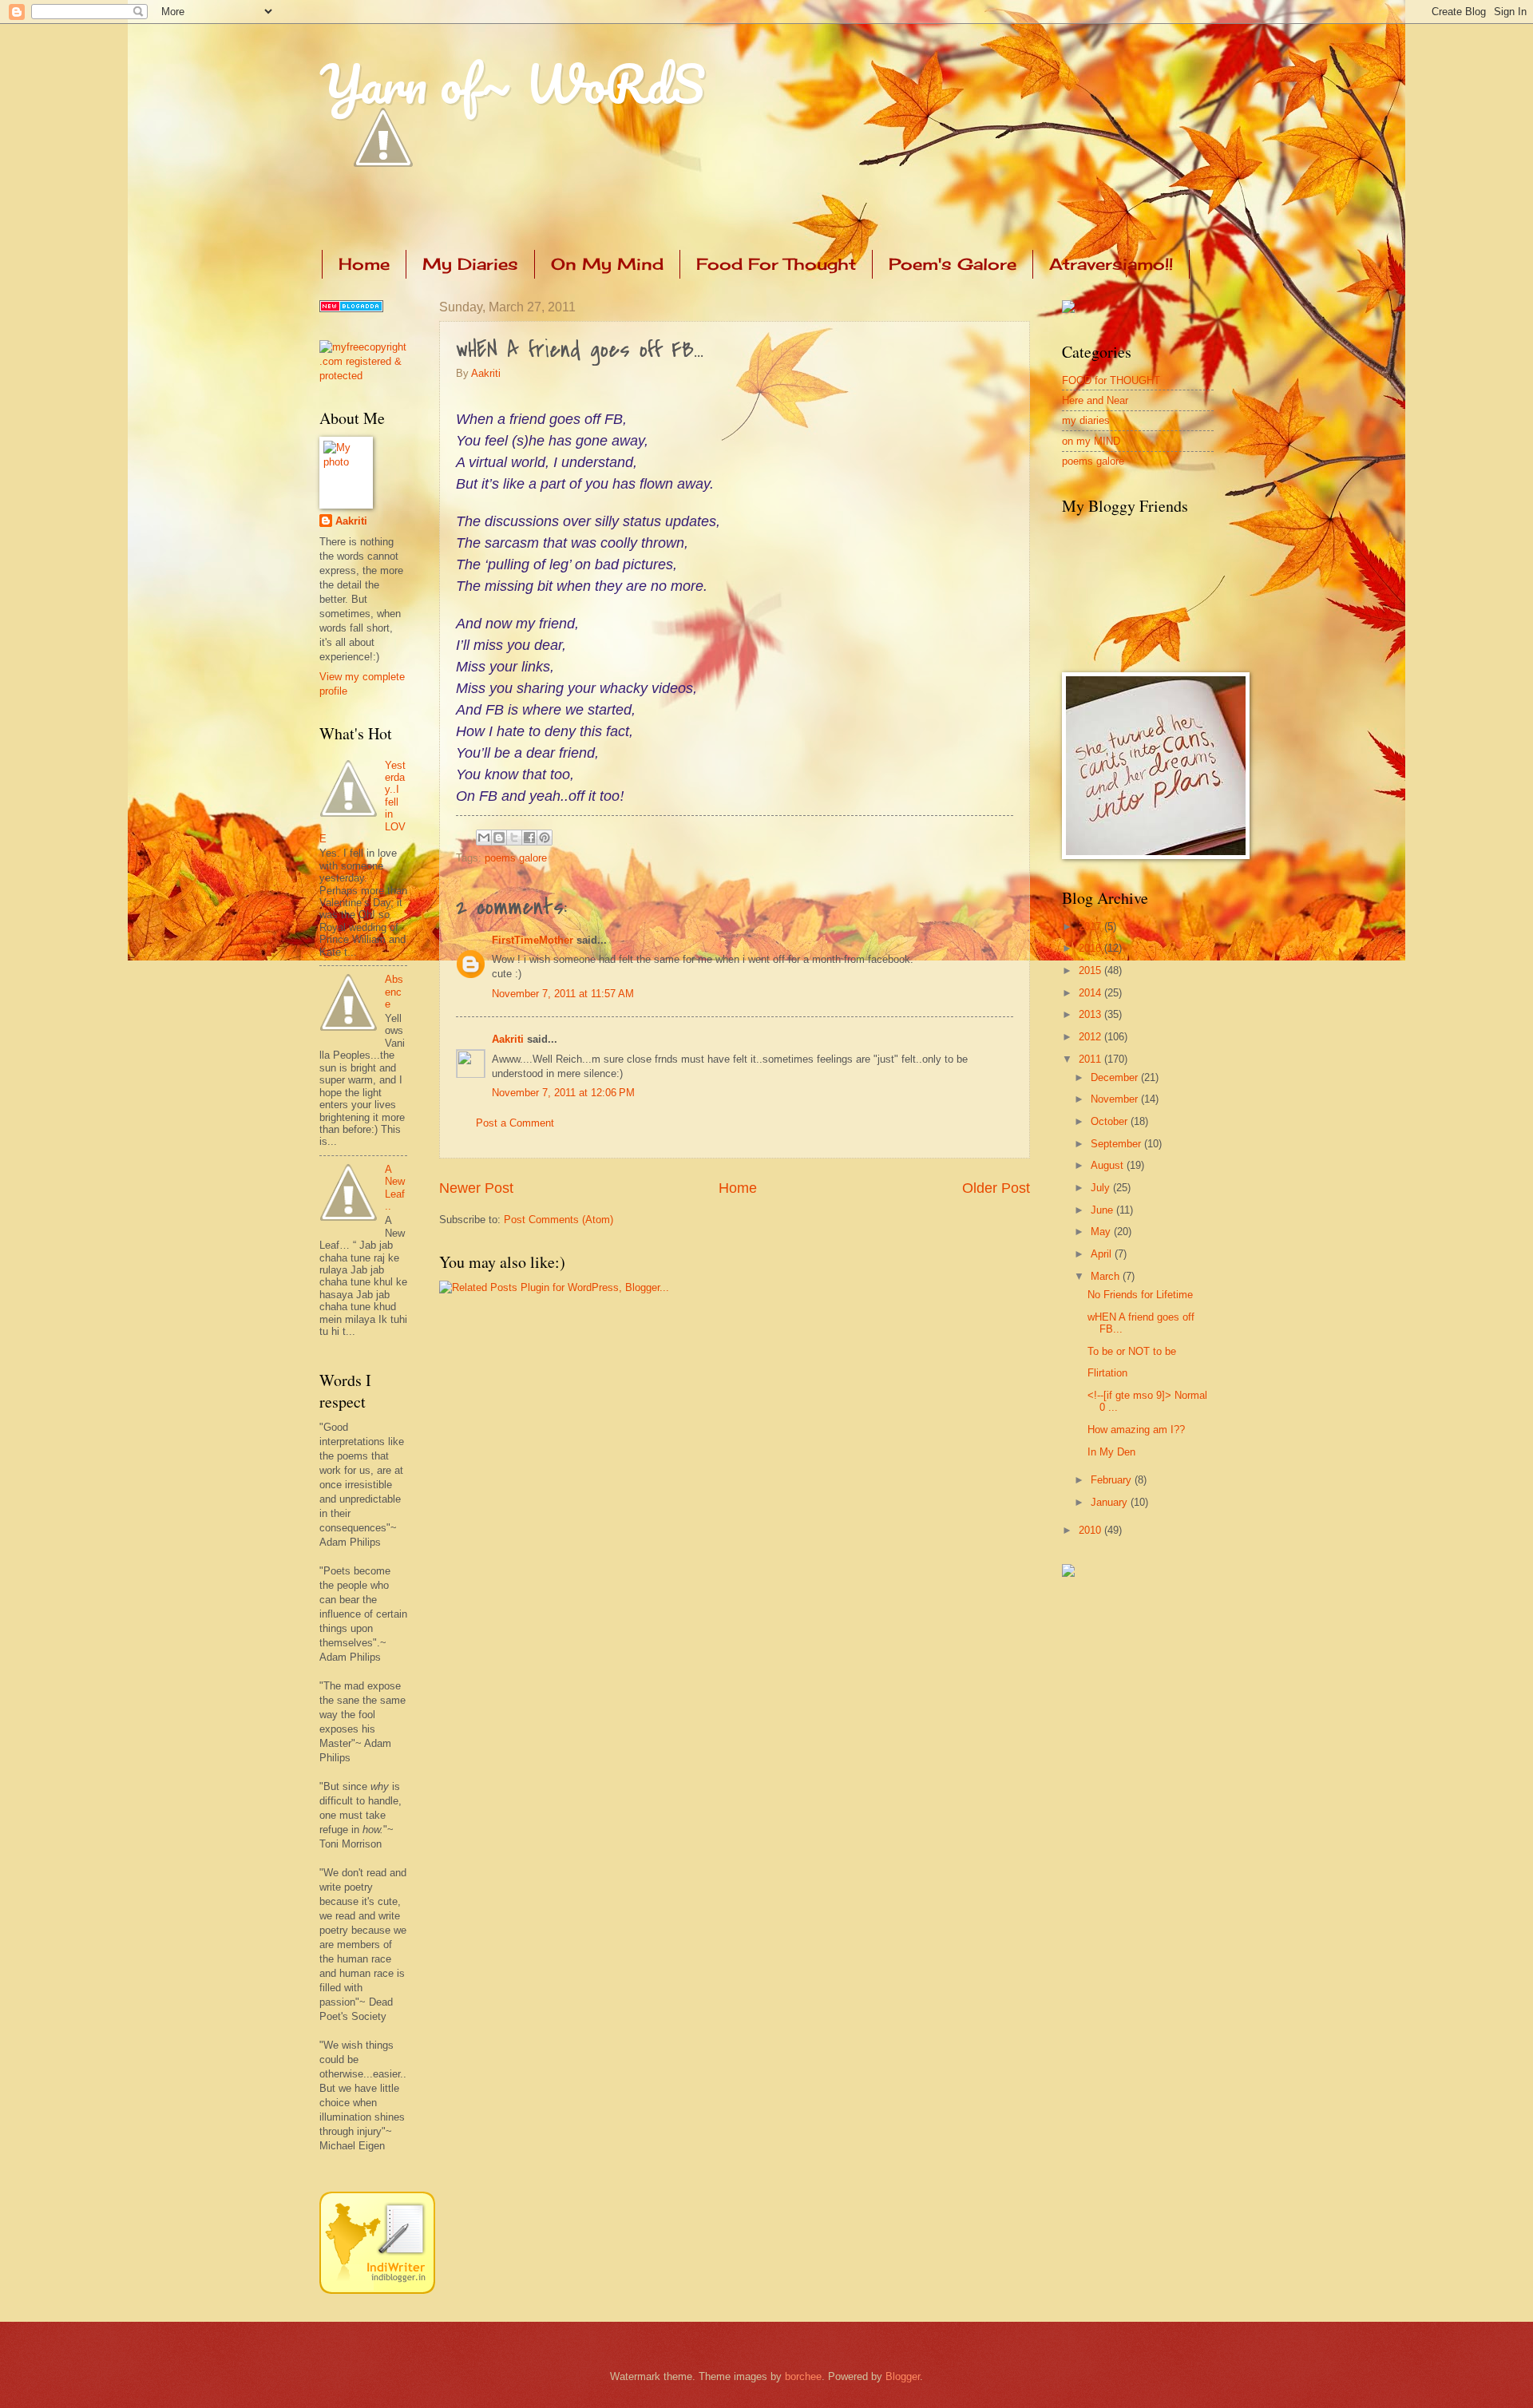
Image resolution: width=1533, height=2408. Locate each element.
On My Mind (607, 264)
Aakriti (486, 373)
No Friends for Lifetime (1140, 1295)
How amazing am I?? (1136, 1430)
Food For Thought (776, 264)
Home (364, 264)
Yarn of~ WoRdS (512, 83)
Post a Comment (515, 1123)
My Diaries (470, 264)
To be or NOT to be (1132, 1351)
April (1103, 1254)
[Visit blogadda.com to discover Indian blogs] (351, 309)
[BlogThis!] (499, 838)
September (1117, 1144)
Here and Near (1095, 400)
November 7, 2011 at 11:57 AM (563, 994)
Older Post (996, 1188)
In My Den (1111, 1452)
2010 (1091, 1530)
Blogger (903, 2376)
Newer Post (476, 1188)
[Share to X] (514, 838)
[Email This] (484, 838)
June (1103, 1210)
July (1102, 1188)
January (1111, 1502)
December (1116, 1077)
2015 (1091, 970)
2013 (1091, 1014)
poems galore (516, 858)
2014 (1091, 993)
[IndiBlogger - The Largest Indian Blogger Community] (377, 2290)
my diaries (1086, 420)
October (1111, 1121)
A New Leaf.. (395, 1188)
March (1107, 1276)
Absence (394, 992)
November (1116, 1099)
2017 (1091, 927)
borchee (803, 2376)
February (1113, 1480)
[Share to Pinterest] (545, 838)
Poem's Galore (953, 264)
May (1102, 1232)
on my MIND (1091, 441)
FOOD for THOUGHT (1111, 380)
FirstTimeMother (533, 940)
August (1109, 1165)
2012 (1091, 1037)
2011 (1091, 1059)
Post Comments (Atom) (559, 1220)
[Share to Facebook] (529, 838)
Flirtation (1107, 1373)
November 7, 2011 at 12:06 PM (563, 1093)
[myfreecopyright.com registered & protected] (363, 376)
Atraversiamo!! (1111, 264)
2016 (1091, 948)
